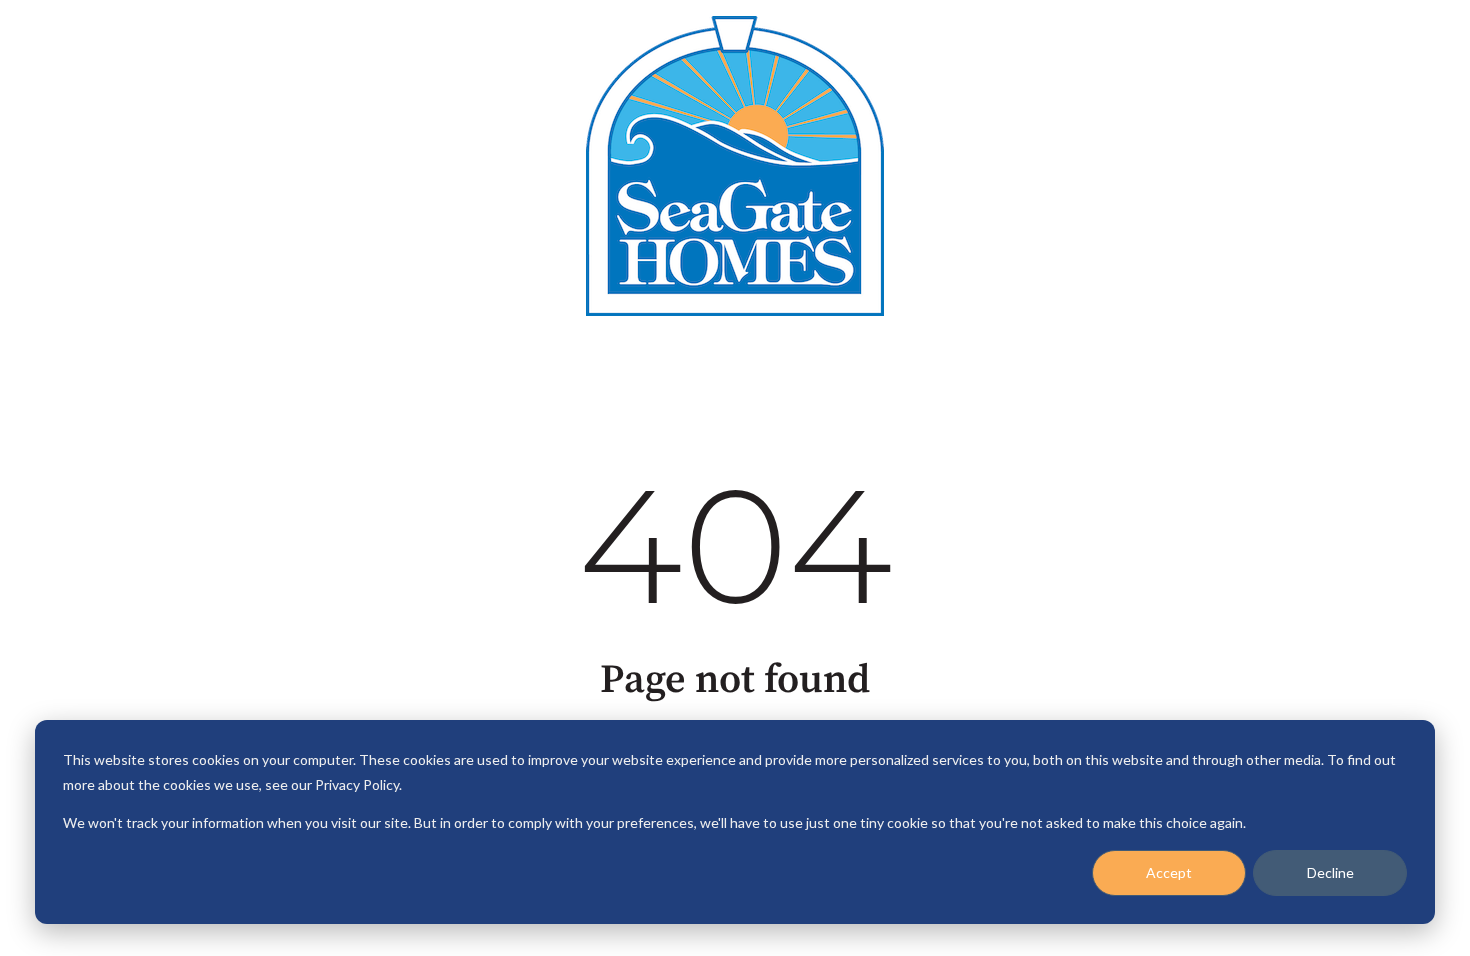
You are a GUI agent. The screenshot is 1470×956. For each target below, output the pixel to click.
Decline (1330, 872)
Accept (1169, 872)
